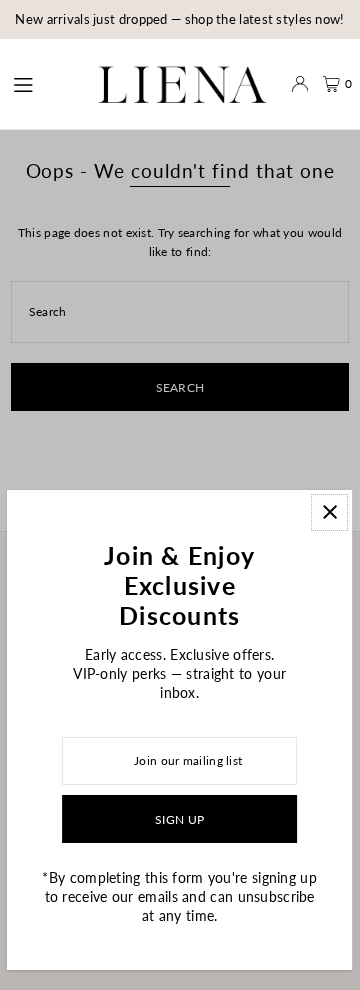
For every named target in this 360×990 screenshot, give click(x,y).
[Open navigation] (38, 83)
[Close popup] (330, 512)
